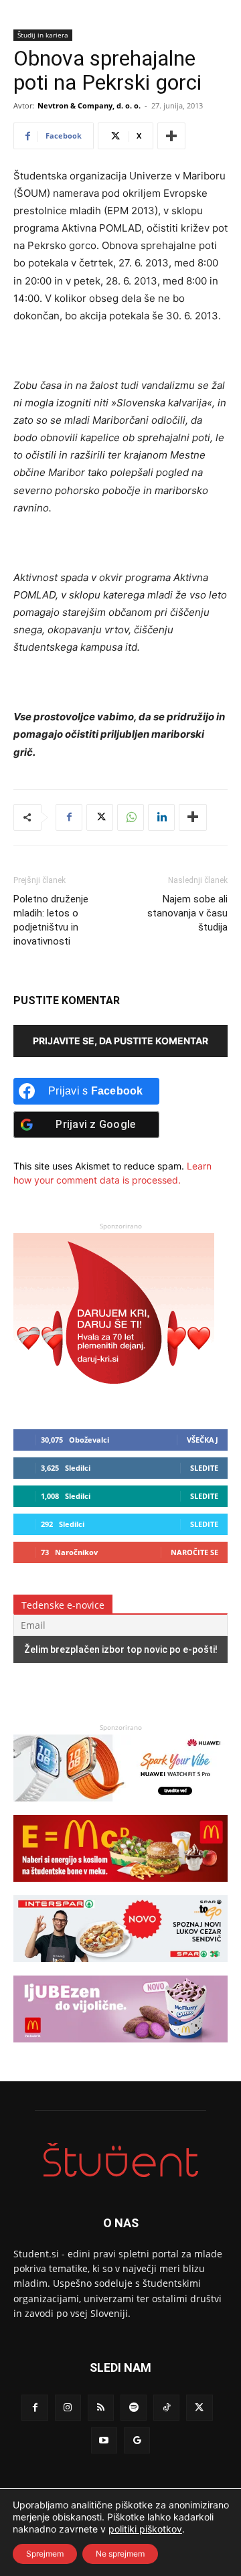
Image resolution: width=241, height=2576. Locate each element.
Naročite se (194, 1552)
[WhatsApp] (131, 817)
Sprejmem (45, 2554)
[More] (171, 136)
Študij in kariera (43, 35)
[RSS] (101, 2408)
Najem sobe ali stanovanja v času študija (187, 913)
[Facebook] (69, 817)
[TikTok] (166, 2408)
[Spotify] (134, 2408)
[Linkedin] (161, 817)
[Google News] (137, 2440)
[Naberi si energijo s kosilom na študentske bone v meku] (120, 1888)
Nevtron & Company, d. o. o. (89, 105)
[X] (100, 817)
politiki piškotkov (145, 2529)
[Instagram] (68, 2408)
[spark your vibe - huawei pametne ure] (120, 1808)
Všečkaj (203, 1440)
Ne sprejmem (120, 2554)
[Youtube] (104, 2440)
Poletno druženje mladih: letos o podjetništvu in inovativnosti (51, 920)
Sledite (204, 1468)
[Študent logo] (120, 2160)
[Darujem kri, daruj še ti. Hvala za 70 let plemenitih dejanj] (114, 1397)
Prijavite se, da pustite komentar (120, 1041)
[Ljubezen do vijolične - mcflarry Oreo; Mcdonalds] (120, 2049)
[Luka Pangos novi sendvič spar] (120, 1968)
